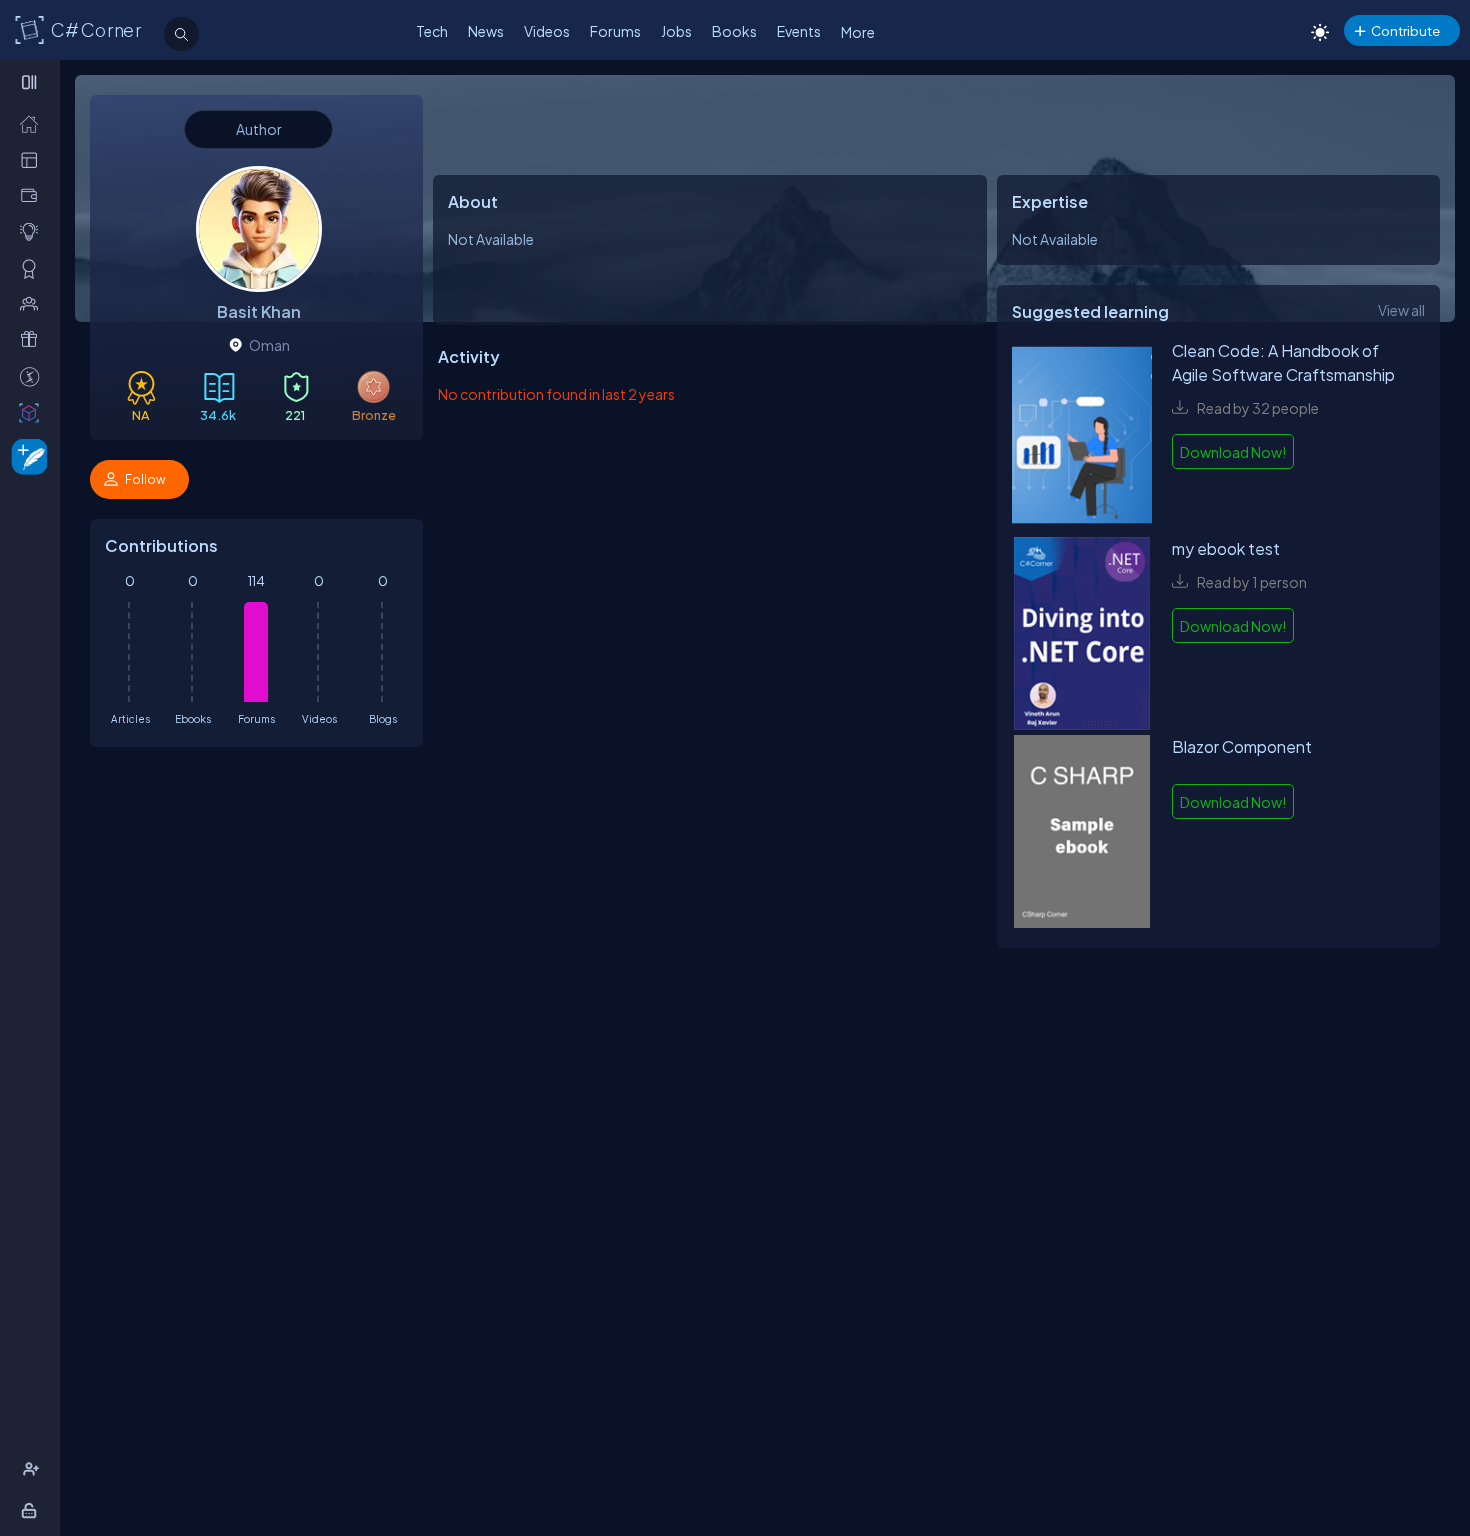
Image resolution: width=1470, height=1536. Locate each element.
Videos (547, 31)
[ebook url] (1082, 438)
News (486, 31)
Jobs (676, 31)
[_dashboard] (33, 159)
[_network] (33, 303)
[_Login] (32, 1510)
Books (734, 31)
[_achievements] (33, 268)
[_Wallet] (33, 195)
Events (799, 31)
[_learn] (33, 231)
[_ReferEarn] (33, 339)
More (858, 32)
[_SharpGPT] (33, 412)
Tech (432, 31)
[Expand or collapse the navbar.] (31, 82)
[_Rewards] (33, 376)
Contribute (1405, 30)
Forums (615, 31)
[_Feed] (33, 123)
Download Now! (1233, 452)
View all (1401, 310)
